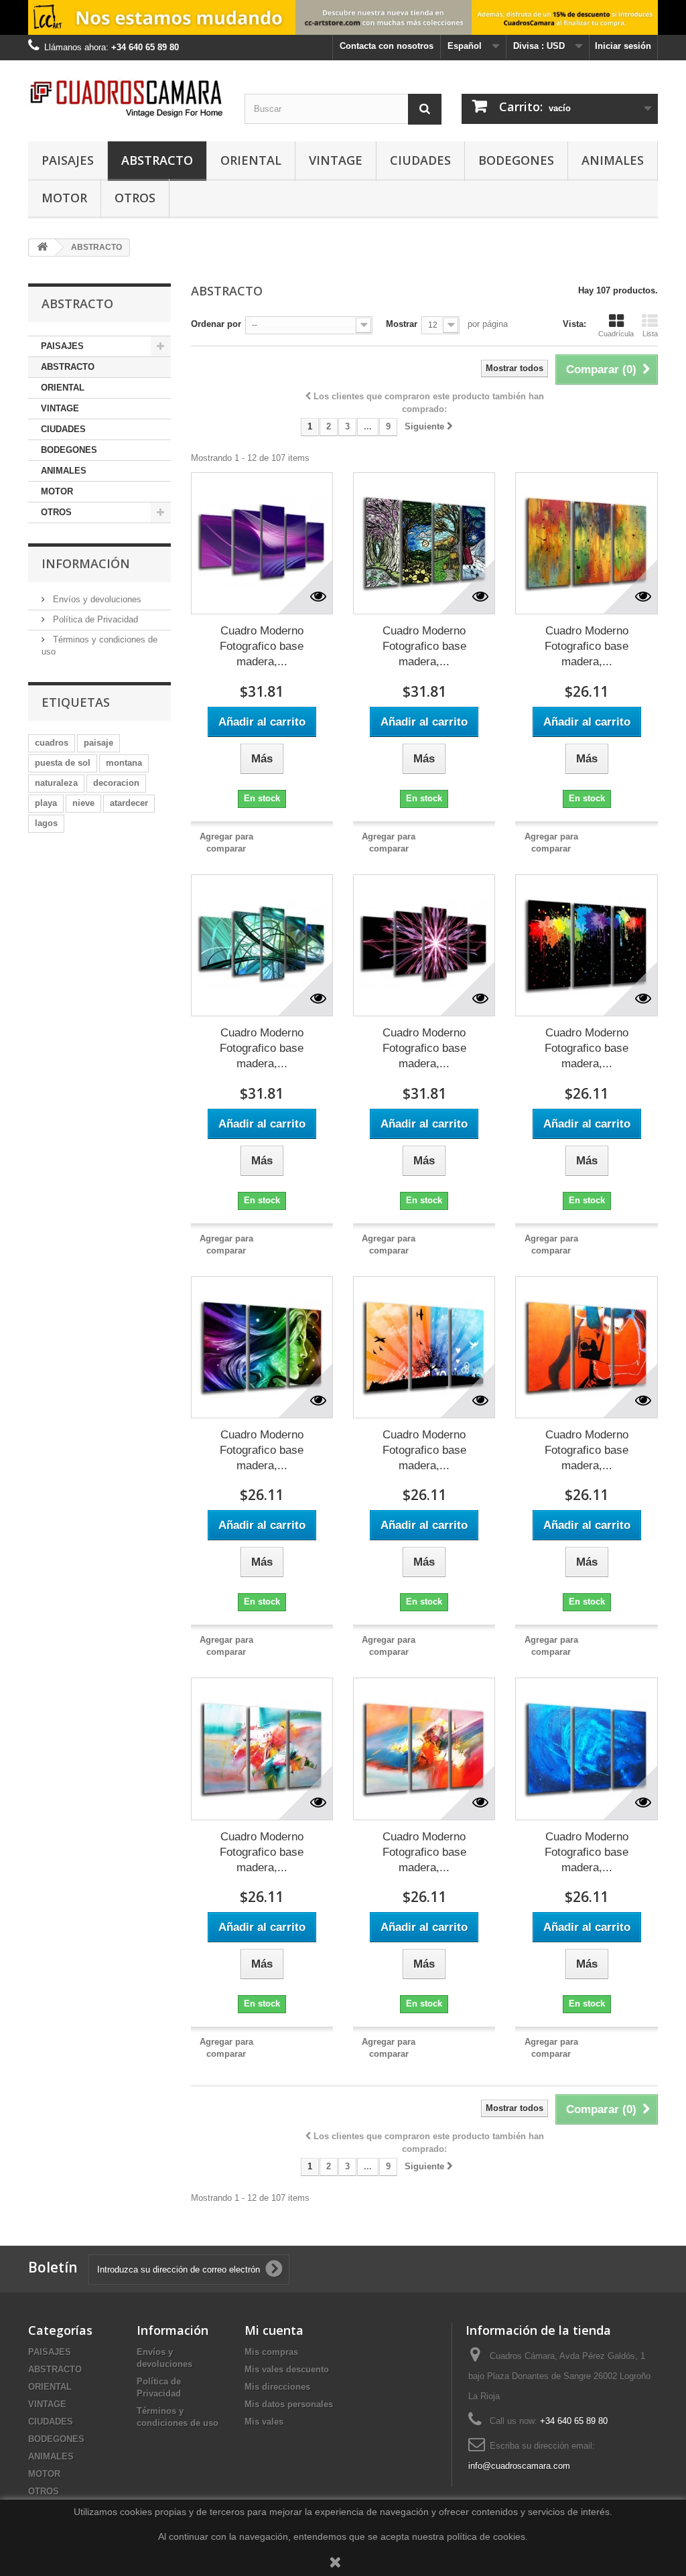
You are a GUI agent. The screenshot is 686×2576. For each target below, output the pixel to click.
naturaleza (56, 783)
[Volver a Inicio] (42, 248)
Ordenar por (216, 324)
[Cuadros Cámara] (126, 97)
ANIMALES (613, 160)
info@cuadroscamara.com (519, 2466)
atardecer (129, 803)
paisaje (98, 743)
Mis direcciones (277, 2387)
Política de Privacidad (94, 619)
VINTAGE (336, 160)
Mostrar (402, 324)
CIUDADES (420, 160)
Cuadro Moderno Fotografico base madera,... (262, 646)
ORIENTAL (251, 160)
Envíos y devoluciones (96, 599)
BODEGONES (516, 160)
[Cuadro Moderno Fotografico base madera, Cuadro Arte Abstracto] (262, 543)
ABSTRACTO (157, 160)
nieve (83, 803)
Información (86, 563)
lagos (46, 823)
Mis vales (264, 2422)
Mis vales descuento (287, 2369)
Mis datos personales (289, 2404)
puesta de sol (63, 763)
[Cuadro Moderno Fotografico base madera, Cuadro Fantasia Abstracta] (262, 1347)
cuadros (52, 743)
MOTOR (64, 198)
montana (124, 763)
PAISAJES (68, 160)
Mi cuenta (274, 2330)
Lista (650, 334)
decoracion (116, 783)
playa (46, 803)
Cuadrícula (616, 334)
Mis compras (271, 2352)
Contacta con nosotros (387, 46)
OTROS (135, 198)
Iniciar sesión (623, 46)
